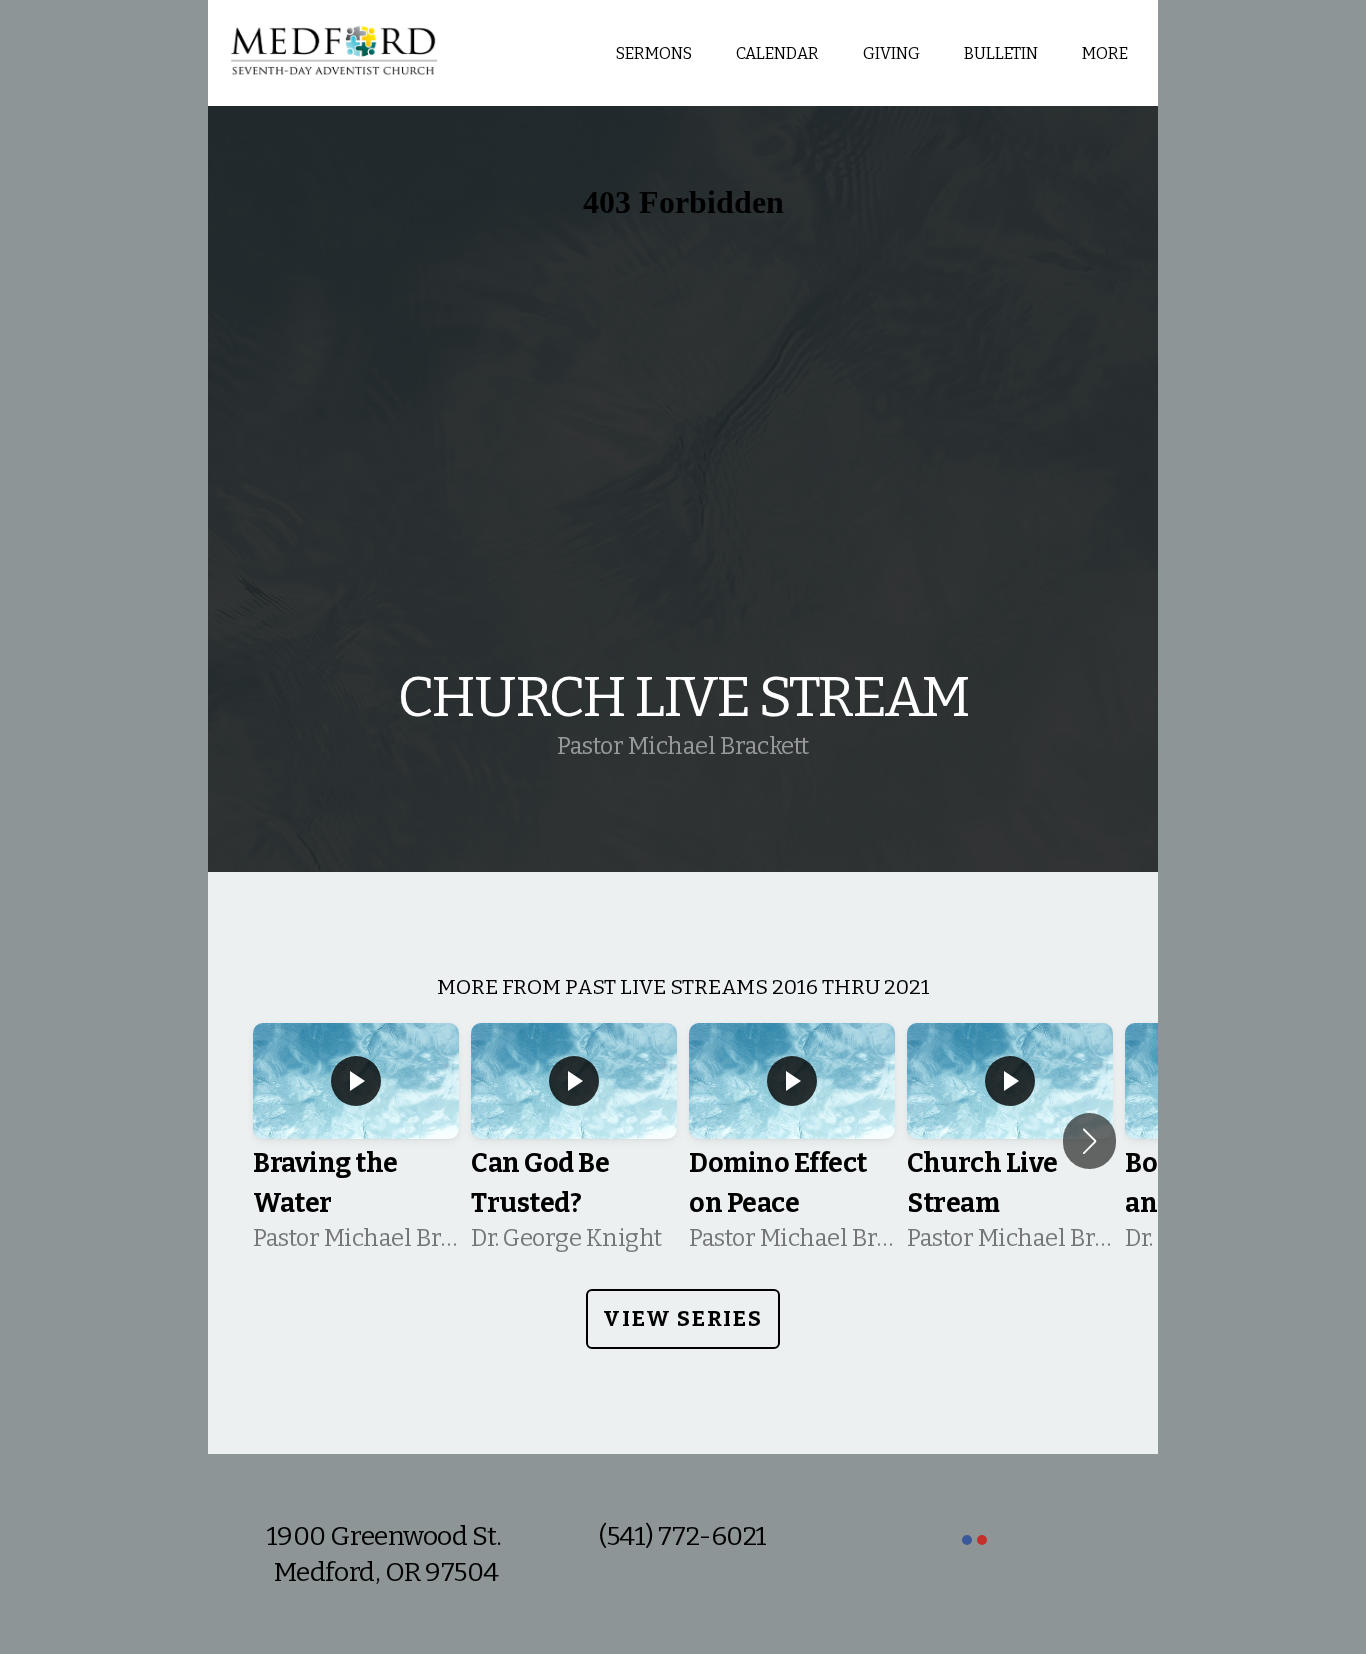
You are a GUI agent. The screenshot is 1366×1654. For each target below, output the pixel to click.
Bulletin (1001, 53)
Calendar (777, 53)
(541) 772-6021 (682, 1536)
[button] (1089, 1141)
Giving (891, 53)
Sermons (654, 53)
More (1106, 53)
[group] (356, 1141)
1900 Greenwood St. (386, 1536)
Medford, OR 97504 (386, 1572)
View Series (682, 1318)
